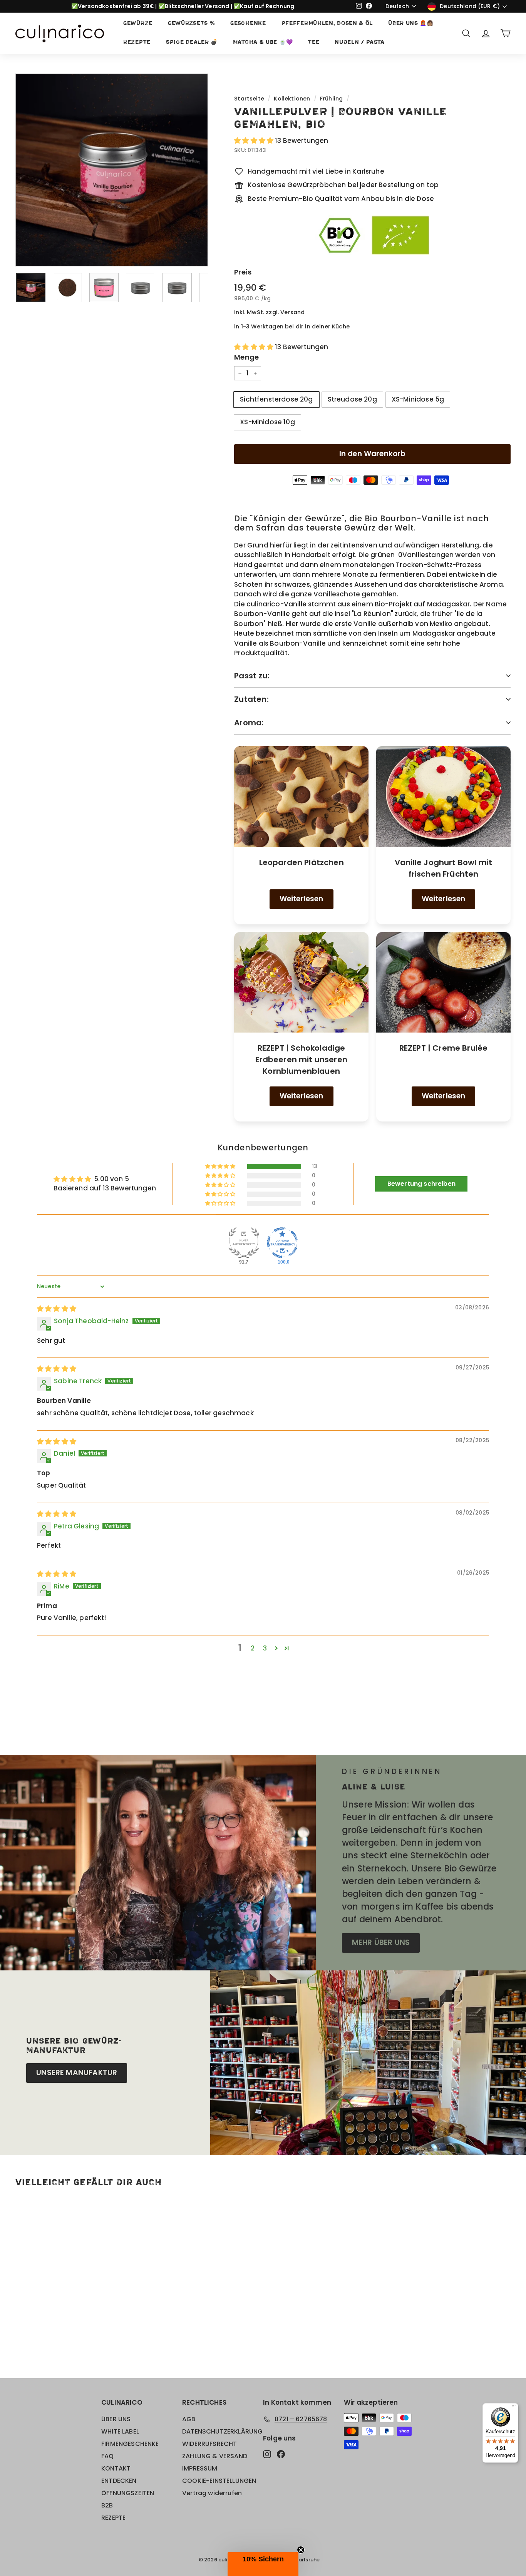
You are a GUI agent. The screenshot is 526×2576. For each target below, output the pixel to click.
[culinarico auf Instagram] (267, 2454)
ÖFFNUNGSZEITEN (128, 2493)
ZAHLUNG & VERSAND (215, 2456)
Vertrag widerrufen (212, 2493)
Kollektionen (292, 99)
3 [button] (265, 1648)
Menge (246, 357)
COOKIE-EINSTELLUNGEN (219, 2481)
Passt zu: (252, 676)
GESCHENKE (248, 24)
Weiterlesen (302, 899)
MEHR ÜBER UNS (381, 1942)
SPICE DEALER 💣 (192, 43)
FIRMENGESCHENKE (130, 2444)
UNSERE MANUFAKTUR (77, 2073)
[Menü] (514, 2408)
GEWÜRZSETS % (191, 24)
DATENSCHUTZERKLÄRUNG (222, 2431)
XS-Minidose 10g (267, 422)
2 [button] (253, 1648)
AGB (189, 2419)
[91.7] (244, 1243)
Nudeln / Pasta (360, 43)
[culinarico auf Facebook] (281, 2454)
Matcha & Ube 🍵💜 (263, 43)
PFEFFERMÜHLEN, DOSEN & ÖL (327, 24)
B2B (107, 2505)
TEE (314, 43)
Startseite (249, 99)
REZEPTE (137, 43)
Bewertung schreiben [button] (421, 1184)
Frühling (331, 99)
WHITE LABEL (120, 2431)
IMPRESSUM (200, 2468)
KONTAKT (116, 2468)
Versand (292, 312)
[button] (255, 141)
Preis (243, 272)
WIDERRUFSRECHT (209, 2444)
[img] (57, 1309)
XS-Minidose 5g (418, 399)
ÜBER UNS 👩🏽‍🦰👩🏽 (411, 24)
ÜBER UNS (116, 2419)
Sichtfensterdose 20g (276, 399)
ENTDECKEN (119, 2481)
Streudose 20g (352, 399)
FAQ (108, 2456)
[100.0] (282, 1243)
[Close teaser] (301, 2550)
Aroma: (249, 723)
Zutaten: (251, 699)
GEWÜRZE (138, 24)
